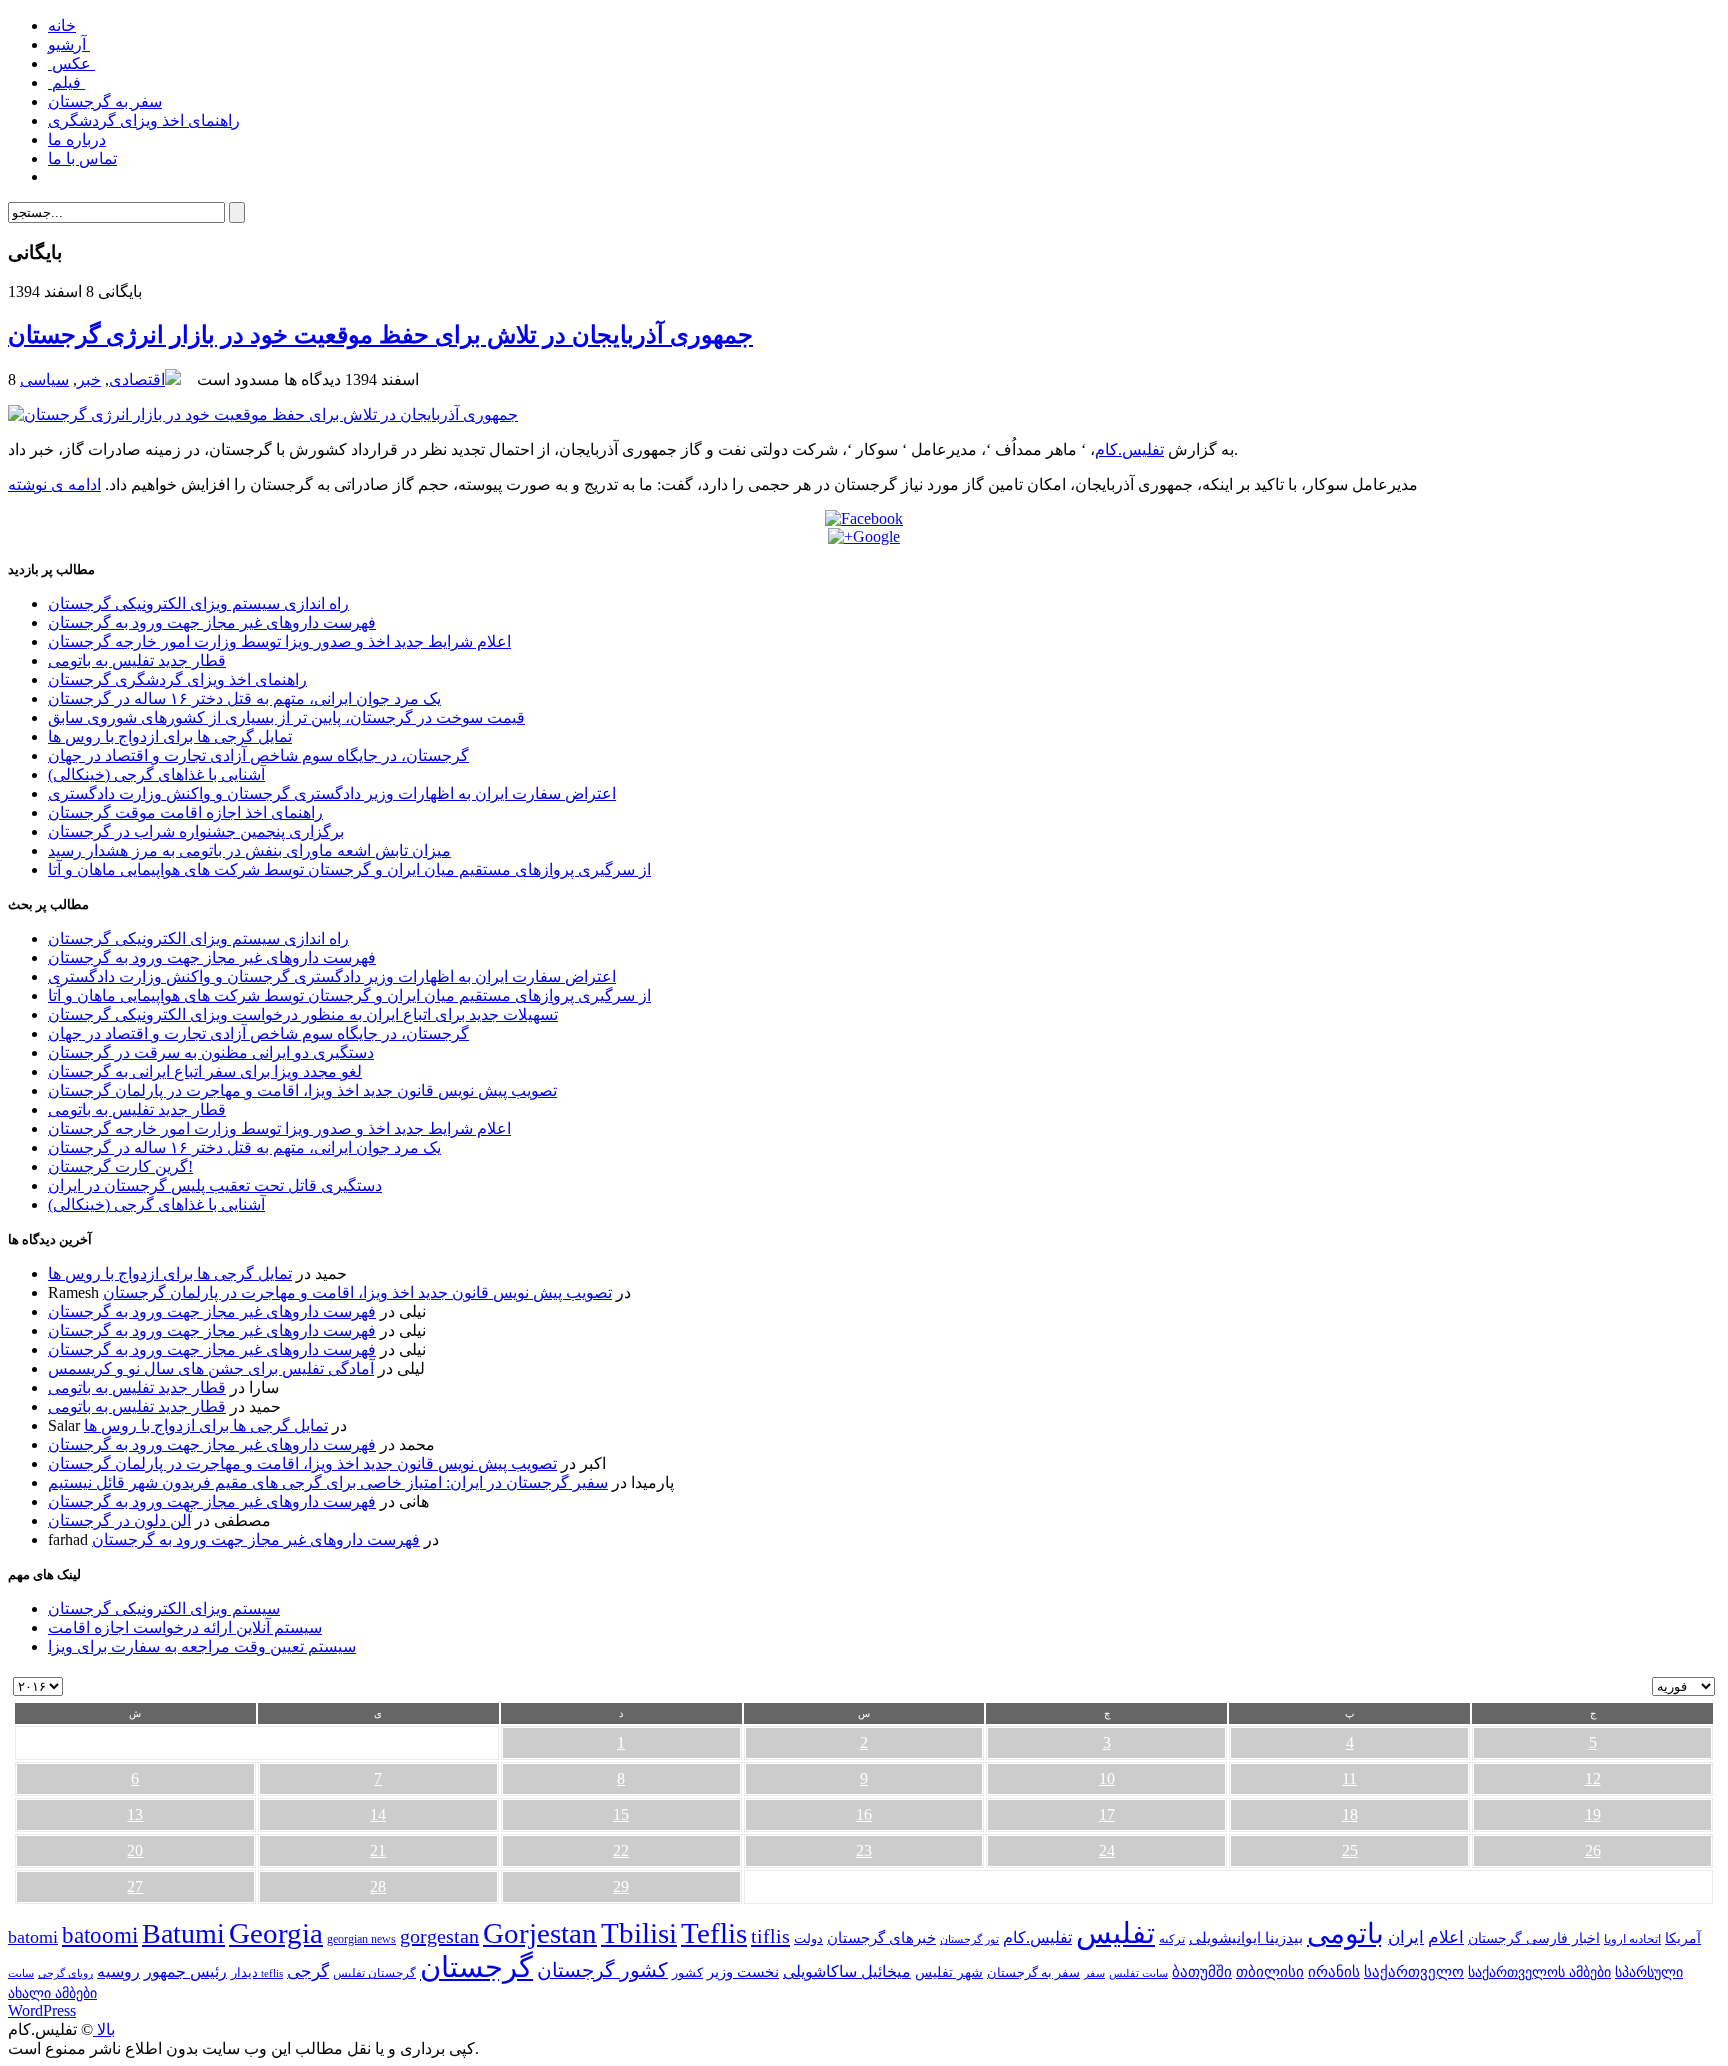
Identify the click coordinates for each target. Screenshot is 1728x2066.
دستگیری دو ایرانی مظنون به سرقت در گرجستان (211, 1052)
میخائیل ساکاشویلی (847, 1971)
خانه (62, 25)
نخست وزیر (743, 1971)
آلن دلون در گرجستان (119, 1520)
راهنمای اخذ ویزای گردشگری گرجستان (177, 679)
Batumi (183, 1933)
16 (864, 1814)
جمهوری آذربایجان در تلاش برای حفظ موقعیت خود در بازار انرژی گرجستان (380, 335)
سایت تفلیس (1138, 1973)
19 (1593, 1814)
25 (1350, 1850)
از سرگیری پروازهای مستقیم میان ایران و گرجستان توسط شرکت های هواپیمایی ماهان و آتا (349, 869)
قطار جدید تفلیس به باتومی (137, 660)
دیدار (244, 1972)
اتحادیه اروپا (1632, 1939)
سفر (1094, 1973)
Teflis (714, 1933)
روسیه (118, 1971)
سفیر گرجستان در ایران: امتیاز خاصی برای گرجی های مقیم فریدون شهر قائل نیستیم (328, 1482)
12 (1593, 1778)
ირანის (1334, 1972)
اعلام (1446, 1937)
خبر (89, 379)
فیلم (66, 82)
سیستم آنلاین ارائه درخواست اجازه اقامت (185, 1627)
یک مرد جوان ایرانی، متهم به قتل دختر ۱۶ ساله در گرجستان (244, 698)
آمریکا (1683, 1938)
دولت (808, 1938)
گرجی (308, 1971)
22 (621, 1850)
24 (1107, 1850)
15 (621, 1814)
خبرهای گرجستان (881, 1937)
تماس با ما (82, 158)
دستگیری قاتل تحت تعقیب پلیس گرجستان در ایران (215, 1185)
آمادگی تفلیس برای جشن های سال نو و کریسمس (211, 1368)
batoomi (100, 1935)
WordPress (42, 2010)
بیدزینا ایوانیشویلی (1246, 1937)
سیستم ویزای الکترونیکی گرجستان (164, 1608)
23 (864, 1850)
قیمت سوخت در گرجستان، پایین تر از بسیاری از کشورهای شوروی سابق (286, 717)
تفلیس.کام (1129, 449)
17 (1107, 1814)
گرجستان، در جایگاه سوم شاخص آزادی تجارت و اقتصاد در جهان (258, 755)
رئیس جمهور (185, 1972)
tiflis (770, 1936)
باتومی (1345, 1933)
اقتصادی (137, 379)
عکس (71, 63)
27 (135, 1886)
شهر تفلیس (949, 1972)
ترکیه (1172, 1939)
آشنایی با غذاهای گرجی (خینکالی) (156, 774)
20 (135, 1850)
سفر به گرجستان (105, 101)
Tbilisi (639, 1933)
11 (1349, 1778)
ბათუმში (1202, 1972)
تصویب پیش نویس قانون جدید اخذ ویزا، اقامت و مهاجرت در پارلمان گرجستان (302, 1090)
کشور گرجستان (602, 1970)
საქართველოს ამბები (1539, 1972)
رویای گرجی (65, 1973)
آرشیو (69, 44)
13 (135, 1814)
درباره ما (77, 139)
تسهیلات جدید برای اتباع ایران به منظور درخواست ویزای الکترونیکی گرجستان (303, 1014)
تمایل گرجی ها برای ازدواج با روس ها (170, 736)
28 (378, 1886)
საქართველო (1414, 1972)
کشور (687, 1973)
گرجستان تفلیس (374, 1973)
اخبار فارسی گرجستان (1534, 1938)
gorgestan (439, 1936)
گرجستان (476, 1967)
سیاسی (44, 379)
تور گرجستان (969, 1939)
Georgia (276, 1933)
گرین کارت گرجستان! (120, 1166)
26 (1593, 1850)
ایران (1406, 1937)
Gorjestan (540, 1933)
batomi (33, 1937)
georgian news (361, 1939)
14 (378, 1814)
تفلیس (1115, 1933)
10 (1107, 1778)
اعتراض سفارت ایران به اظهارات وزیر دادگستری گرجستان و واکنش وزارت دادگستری (332, 793)
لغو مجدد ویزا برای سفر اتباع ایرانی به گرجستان (205, 1071)
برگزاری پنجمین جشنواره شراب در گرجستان (196, 831)
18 (1350, 1814)
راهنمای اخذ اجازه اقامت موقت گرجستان (185, 812)
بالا (104, 2029)
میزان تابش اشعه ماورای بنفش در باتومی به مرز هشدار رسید (249, 850)
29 (621, 1886)
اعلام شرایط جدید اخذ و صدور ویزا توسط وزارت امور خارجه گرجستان (279, 641)
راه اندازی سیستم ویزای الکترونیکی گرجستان (198, 603)
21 (378, 1850)
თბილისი (1270, 1971)
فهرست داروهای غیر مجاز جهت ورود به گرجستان (212, 622)
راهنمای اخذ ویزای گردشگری (144, 120)
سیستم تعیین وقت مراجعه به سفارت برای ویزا (202, 1646)
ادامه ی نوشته (54, 484)
